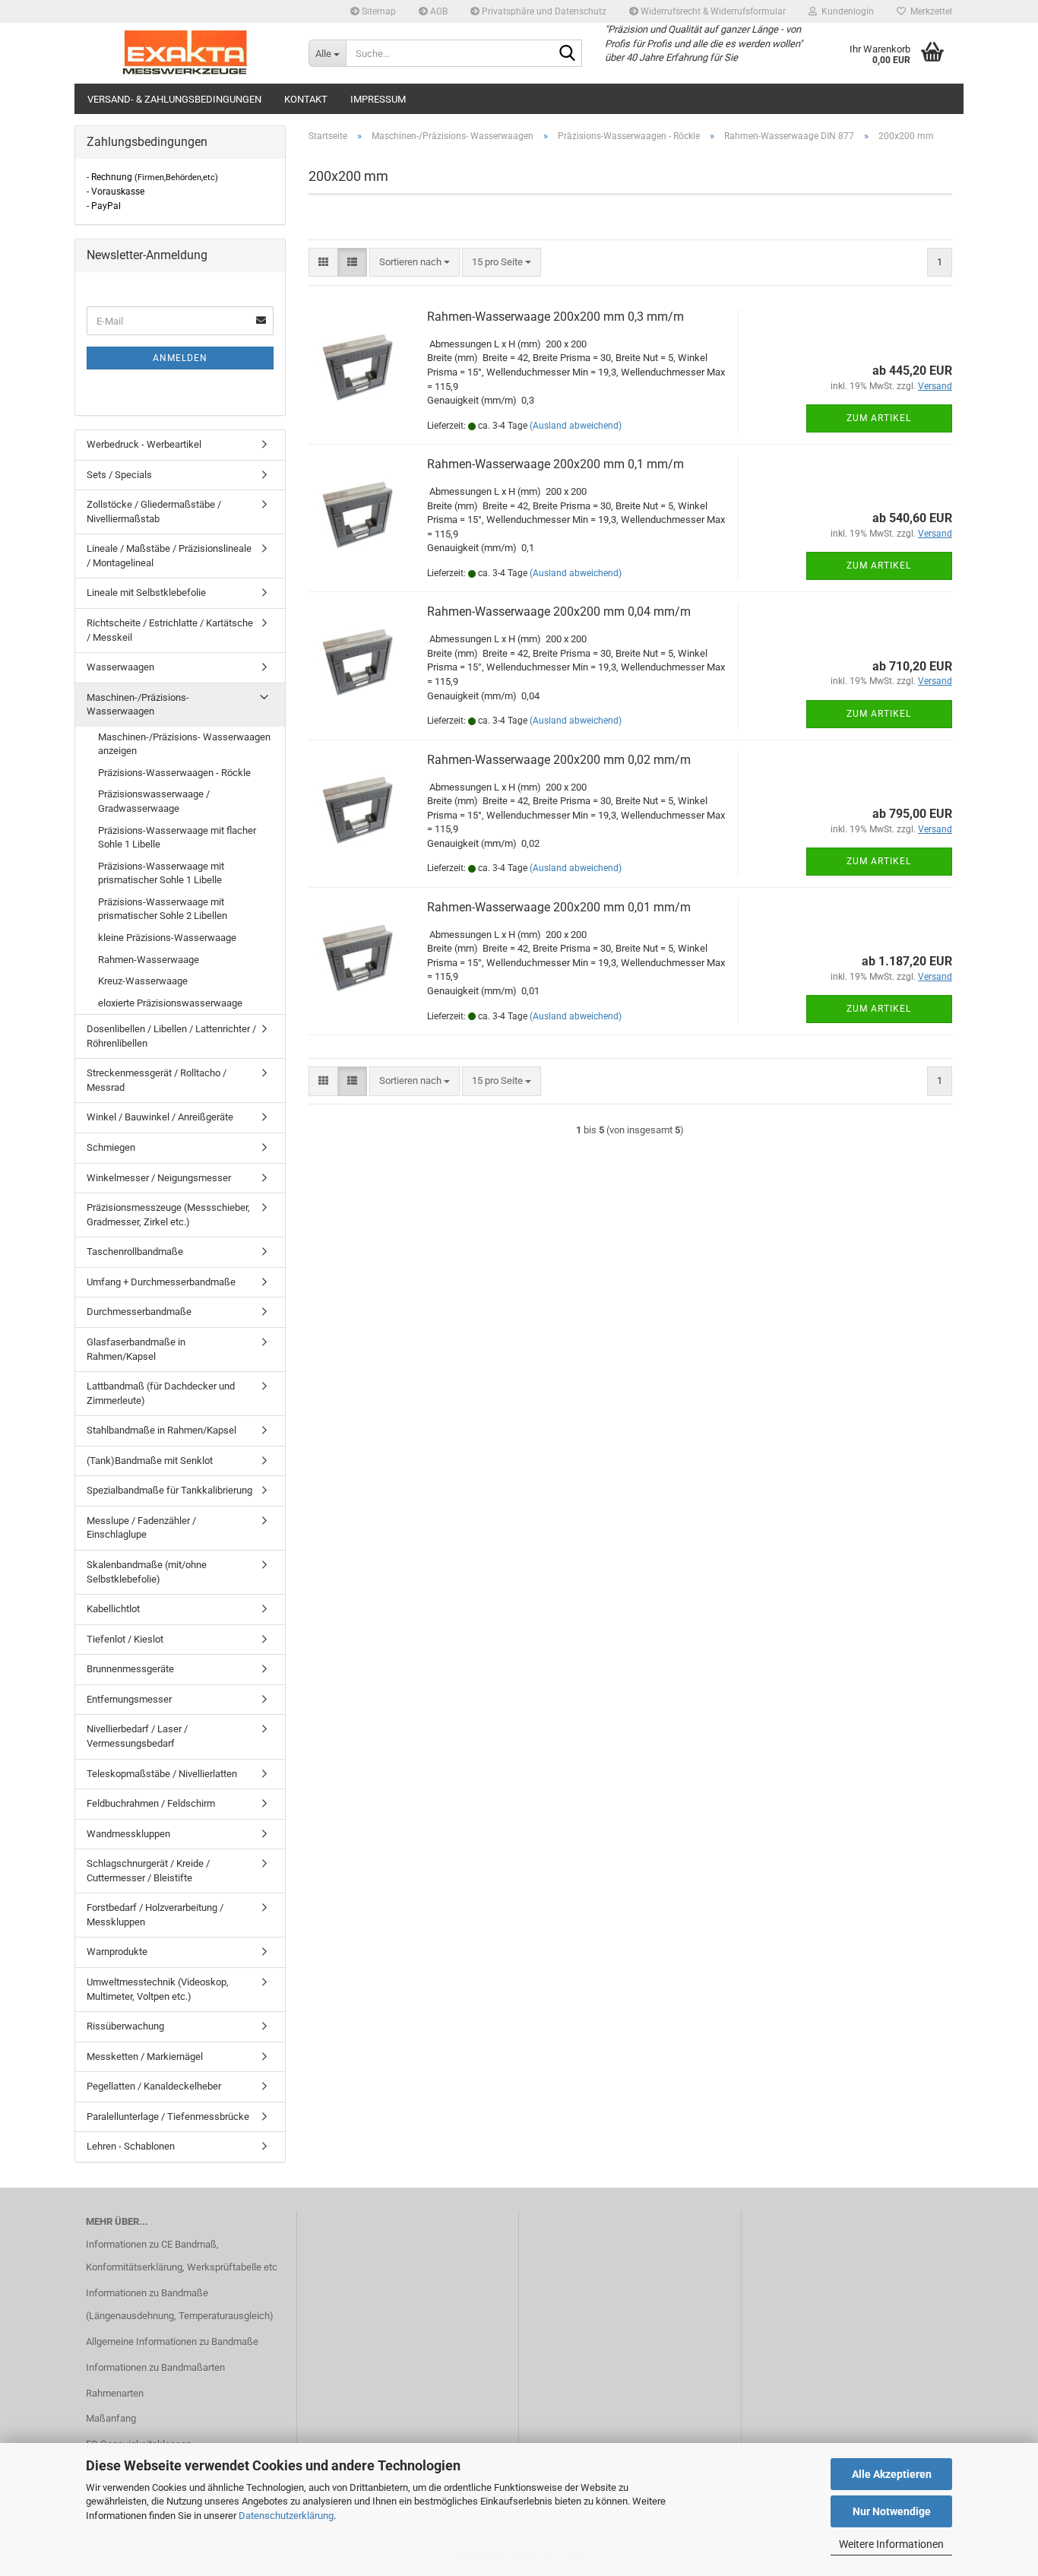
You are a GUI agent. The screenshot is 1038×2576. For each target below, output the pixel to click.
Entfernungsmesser (129, 1699)
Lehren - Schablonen (131, 2146)
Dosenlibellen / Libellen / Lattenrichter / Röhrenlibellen (171, 1036)
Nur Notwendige (892, 2511)
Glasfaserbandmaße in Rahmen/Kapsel (136, 1349)
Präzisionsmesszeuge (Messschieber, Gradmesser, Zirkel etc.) (168, 1215)
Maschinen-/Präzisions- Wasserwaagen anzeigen (184, 744)
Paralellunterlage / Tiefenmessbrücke (168, 2117)
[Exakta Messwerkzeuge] (186, 53)
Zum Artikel (879, 418)
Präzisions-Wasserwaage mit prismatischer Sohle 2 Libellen (163, 909)
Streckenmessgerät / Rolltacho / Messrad (157, 1080)
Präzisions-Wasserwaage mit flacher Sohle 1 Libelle (177, 838)
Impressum (378, 99)
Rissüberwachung (125, 2026)
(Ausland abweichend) (576, 426)
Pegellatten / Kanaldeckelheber (154, 2086)
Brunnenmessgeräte (130, 1669)
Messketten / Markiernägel (145, 2056)
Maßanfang (111, 2418)
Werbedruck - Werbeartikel (144, 444)
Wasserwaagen (120, 667)
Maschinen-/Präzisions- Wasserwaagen (138, 705)
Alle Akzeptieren (892, 2474)
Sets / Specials (119, 475)
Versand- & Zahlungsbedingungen (174, 99)
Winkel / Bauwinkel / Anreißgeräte (160, 1117)
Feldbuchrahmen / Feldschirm (151, 1803)
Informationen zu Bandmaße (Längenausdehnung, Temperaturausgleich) (180, 2304)
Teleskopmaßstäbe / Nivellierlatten (162, 1774)
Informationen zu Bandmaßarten (155, 2367)
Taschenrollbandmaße (135, 1252)
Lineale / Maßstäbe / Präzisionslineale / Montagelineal (169, 556)
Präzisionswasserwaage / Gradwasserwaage (154, 801)
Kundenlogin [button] (845, 11)
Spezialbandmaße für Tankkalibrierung (169, 1490)
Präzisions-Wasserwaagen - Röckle (174, 773)
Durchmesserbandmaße (139, 1312)
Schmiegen (111, 1147)
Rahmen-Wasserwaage (149, 960)
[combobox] (415, 263)
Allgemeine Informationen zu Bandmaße (172, 2342)
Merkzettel (929, 11)
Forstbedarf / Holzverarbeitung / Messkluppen (155, 1915)
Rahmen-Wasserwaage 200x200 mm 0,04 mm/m (559, 612)
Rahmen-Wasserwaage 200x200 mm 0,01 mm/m (559, 907)
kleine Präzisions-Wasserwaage (167, 938)
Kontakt (306, 99)
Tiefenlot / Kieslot (125, 1639)
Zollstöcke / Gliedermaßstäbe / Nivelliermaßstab (154, 512)
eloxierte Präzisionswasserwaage (170, 1003)
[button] (323, 263)
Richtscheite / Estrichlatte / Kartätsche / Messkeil (170, 630)
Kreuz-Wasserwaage (143, 981)
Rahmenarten (115, 2393)
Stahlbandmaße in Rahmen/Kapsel (161, 1430)
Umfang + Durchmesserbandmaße (161, 1282)
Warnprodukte (117, 1952)
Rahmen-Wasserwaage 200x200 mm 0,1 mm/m (555, 464)
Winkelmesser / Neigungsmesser (159, 1178)
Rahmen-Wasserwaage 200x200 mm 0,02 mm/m (559, 760)
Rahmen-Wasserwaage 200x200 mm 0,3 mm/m (555, 317)
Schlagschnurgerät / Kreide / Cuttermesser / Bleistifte (148, 1871)
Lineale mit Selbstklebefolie (146, 593)
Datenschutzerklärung (286, 2516)
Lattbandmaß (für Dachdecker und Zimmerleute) (161, 1393)
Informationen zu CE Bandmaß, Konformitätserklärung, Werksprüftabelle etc (182, 2256)
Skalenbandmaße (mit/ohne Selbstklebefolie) (147, 1572)
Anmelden (180, 358)
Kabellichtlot (113, 1609)
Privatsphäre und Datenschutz (543, 11)
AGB (438, 11)
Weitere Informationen (891, 2544)
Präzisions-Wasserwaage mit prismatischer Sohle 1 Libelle (161, 873)
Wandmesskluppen (128, 1834)
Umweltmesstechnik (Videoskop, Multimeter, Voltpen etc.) (158, 1989)
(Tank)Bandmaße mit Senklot (150, 1461)
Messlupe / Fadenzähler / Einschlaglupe (141, 1528)
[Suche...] (568, 54)
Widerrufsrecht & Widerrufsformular (712, 11)
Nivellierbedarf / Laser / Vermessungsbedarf (137, 1736)
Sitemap (378, 11)
